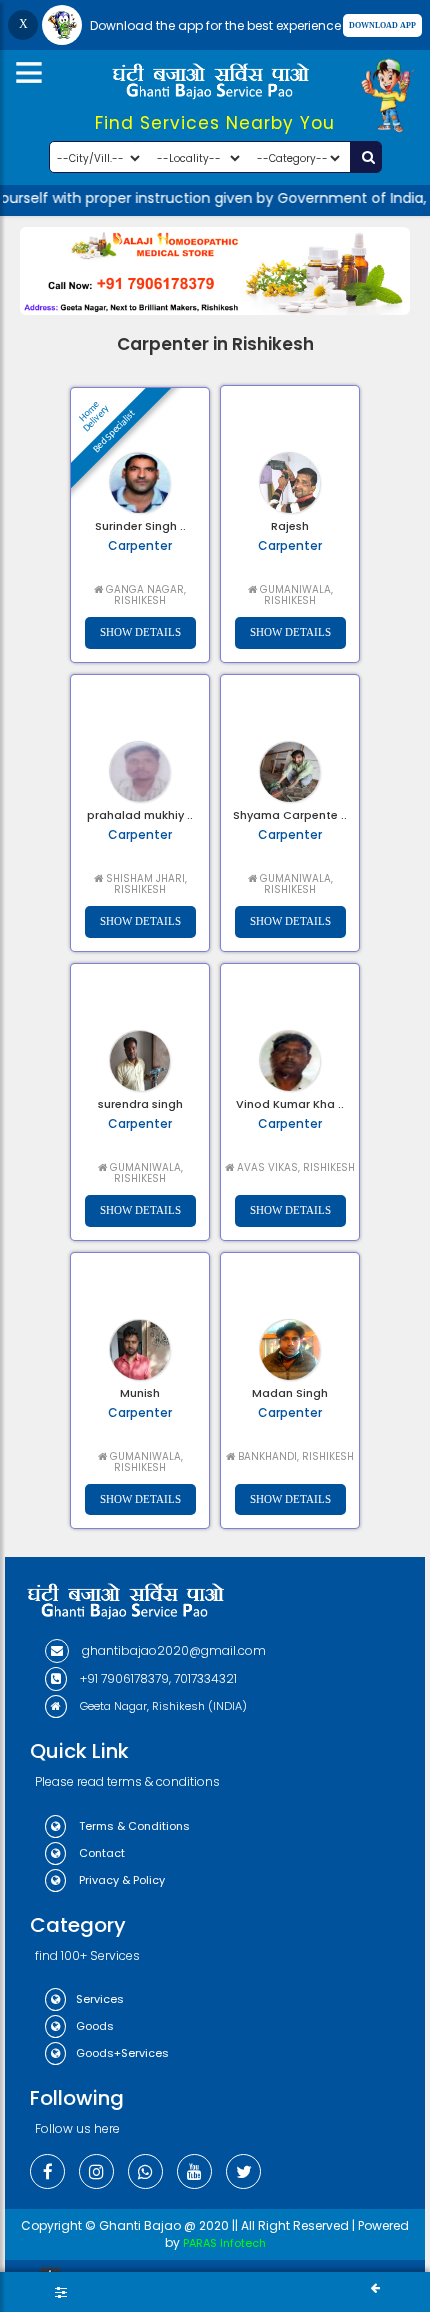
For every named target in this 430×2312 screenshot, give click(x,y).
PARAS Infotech (224, 2243)
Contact (100, 1853)
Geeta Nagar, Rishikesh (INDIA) (162, 1706)
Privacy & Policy (120, 1880)
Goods (95, 2026)
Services (100, 1999)
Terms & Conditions (133, 1826)
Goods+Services (122, 2053)
